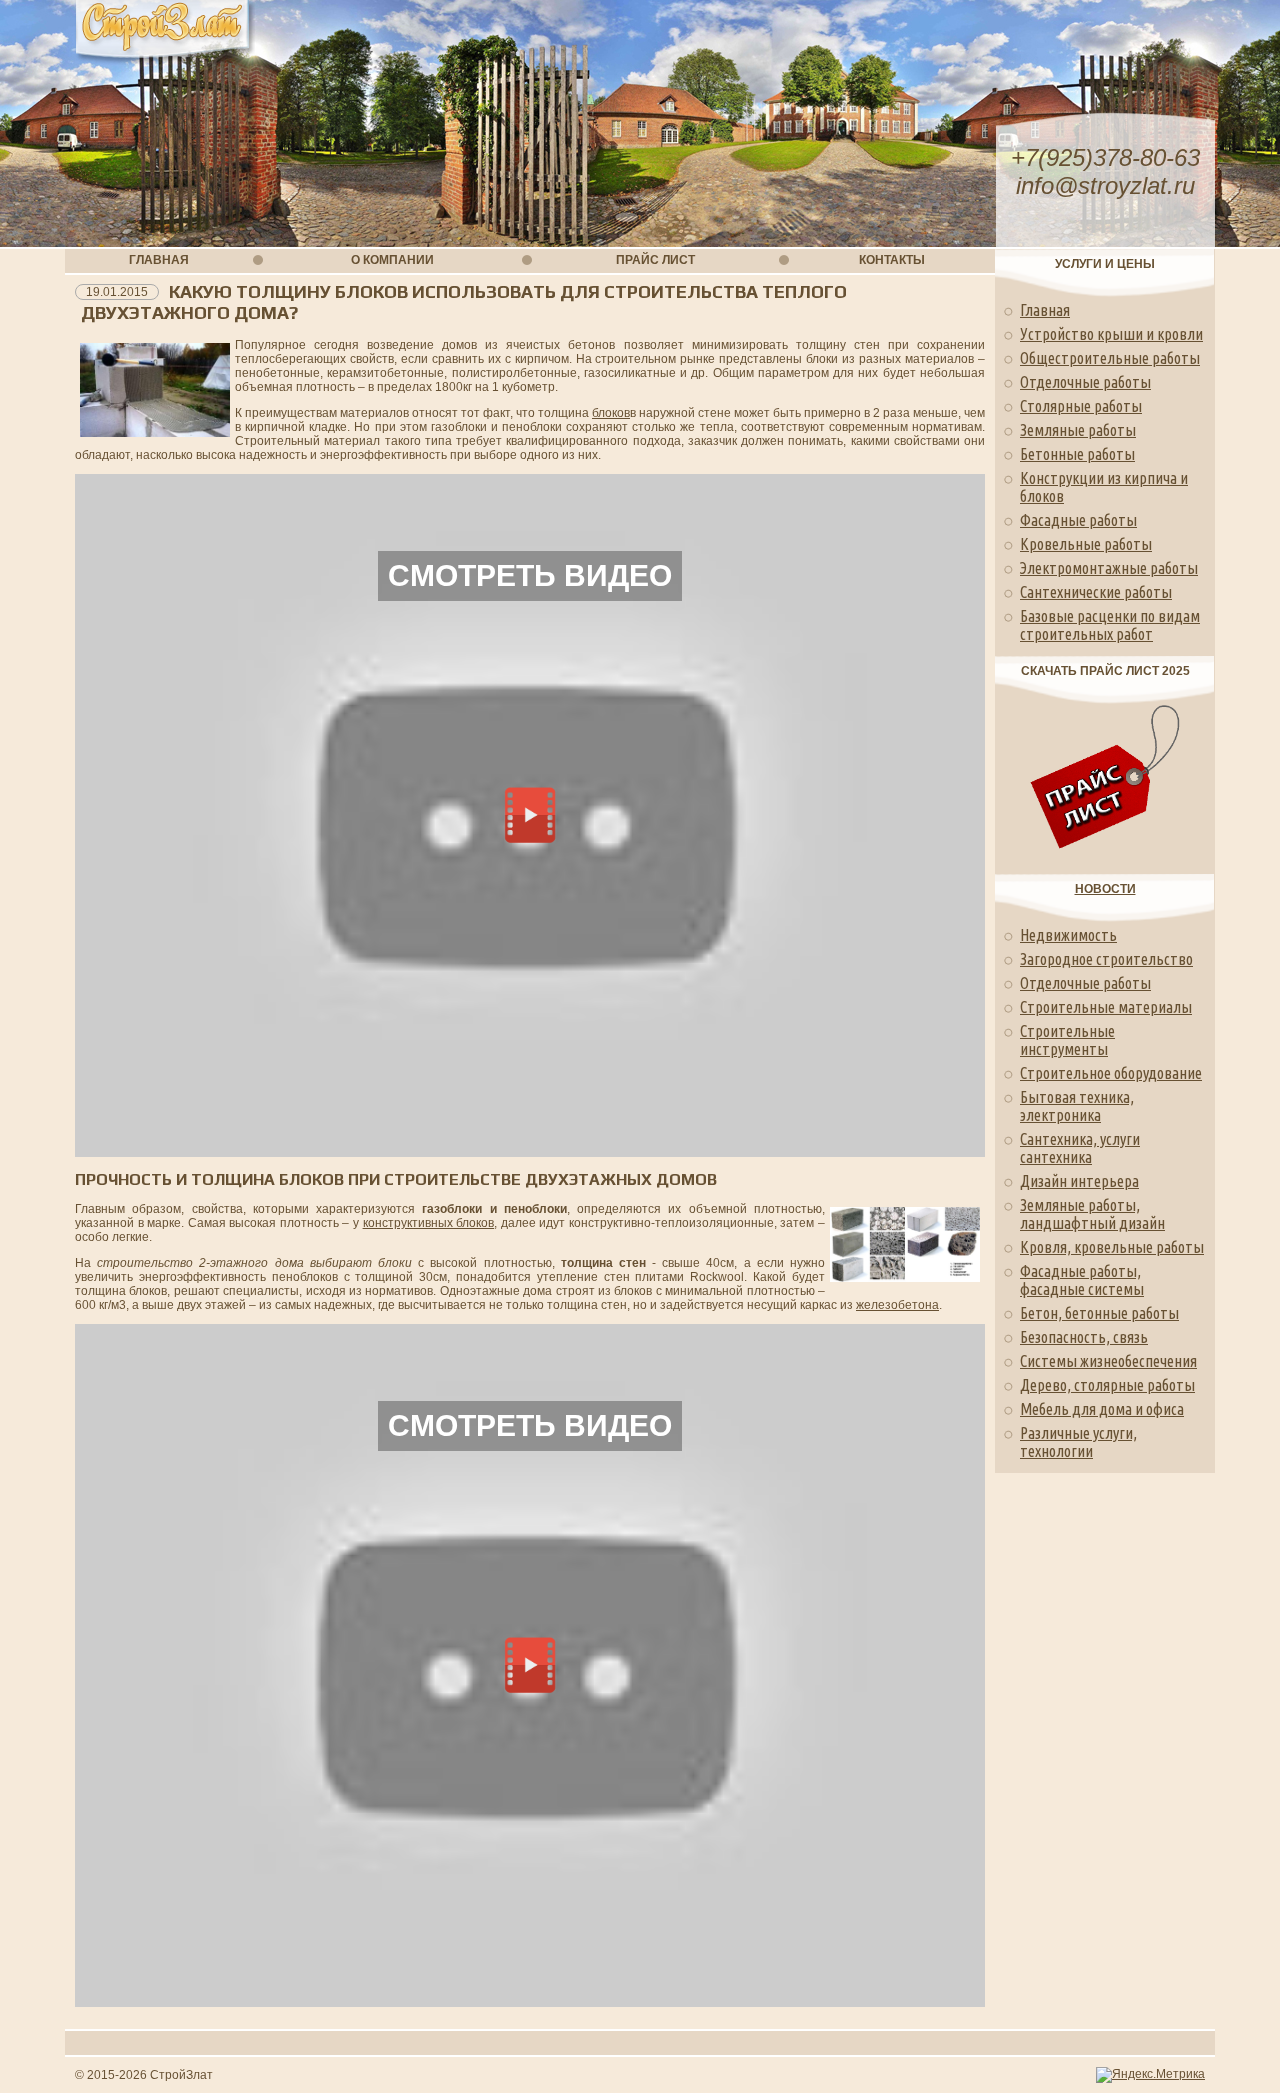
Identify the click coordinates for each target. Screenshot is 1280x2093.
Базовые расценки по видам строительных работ (1110, 625)
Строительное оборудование (1111, 1073)
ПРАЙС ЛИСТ (655, 260)
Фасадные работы (1078, 520)
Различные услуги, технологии (1078, 1442)
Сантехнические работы (1096, 592)
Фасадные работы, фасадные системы (1082, 1280)
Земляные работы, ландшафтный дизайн (1092, 1214)
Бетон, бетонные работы (1099, 1313)
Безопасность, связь (1084, 1337)
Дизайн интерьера (1079, 1181)
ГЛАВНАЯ (159, 260)
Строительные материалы (1106, 1007)
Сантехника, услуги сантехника (1080, 1148)
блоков (611, 413)
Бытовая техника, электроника (1077, 1106)
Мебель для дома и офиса (1102, 1409)
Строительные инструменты (1067, 1040)
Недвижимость (1068, 935)
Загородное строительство (1106, 959)
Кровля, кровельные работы (1112, 1247)
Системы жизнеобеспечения (1108, 1361)
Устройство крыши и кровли (1111, 334)
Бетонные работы (1077, 454)
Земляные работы (1078, 430)
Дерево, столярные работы (1107, 1385)
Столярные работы (1081, 406)
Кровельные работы (1086, 544)
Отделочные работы (1085, 382)
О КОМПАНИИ (392, 260)
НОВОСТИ (1105, 889)
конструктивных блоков (429, 1223)
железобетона (897, 1305)
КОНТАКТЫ (892, 260)
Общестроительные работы (1110, 358)
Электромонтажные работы (1109, 568)
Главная (1045, 310)
